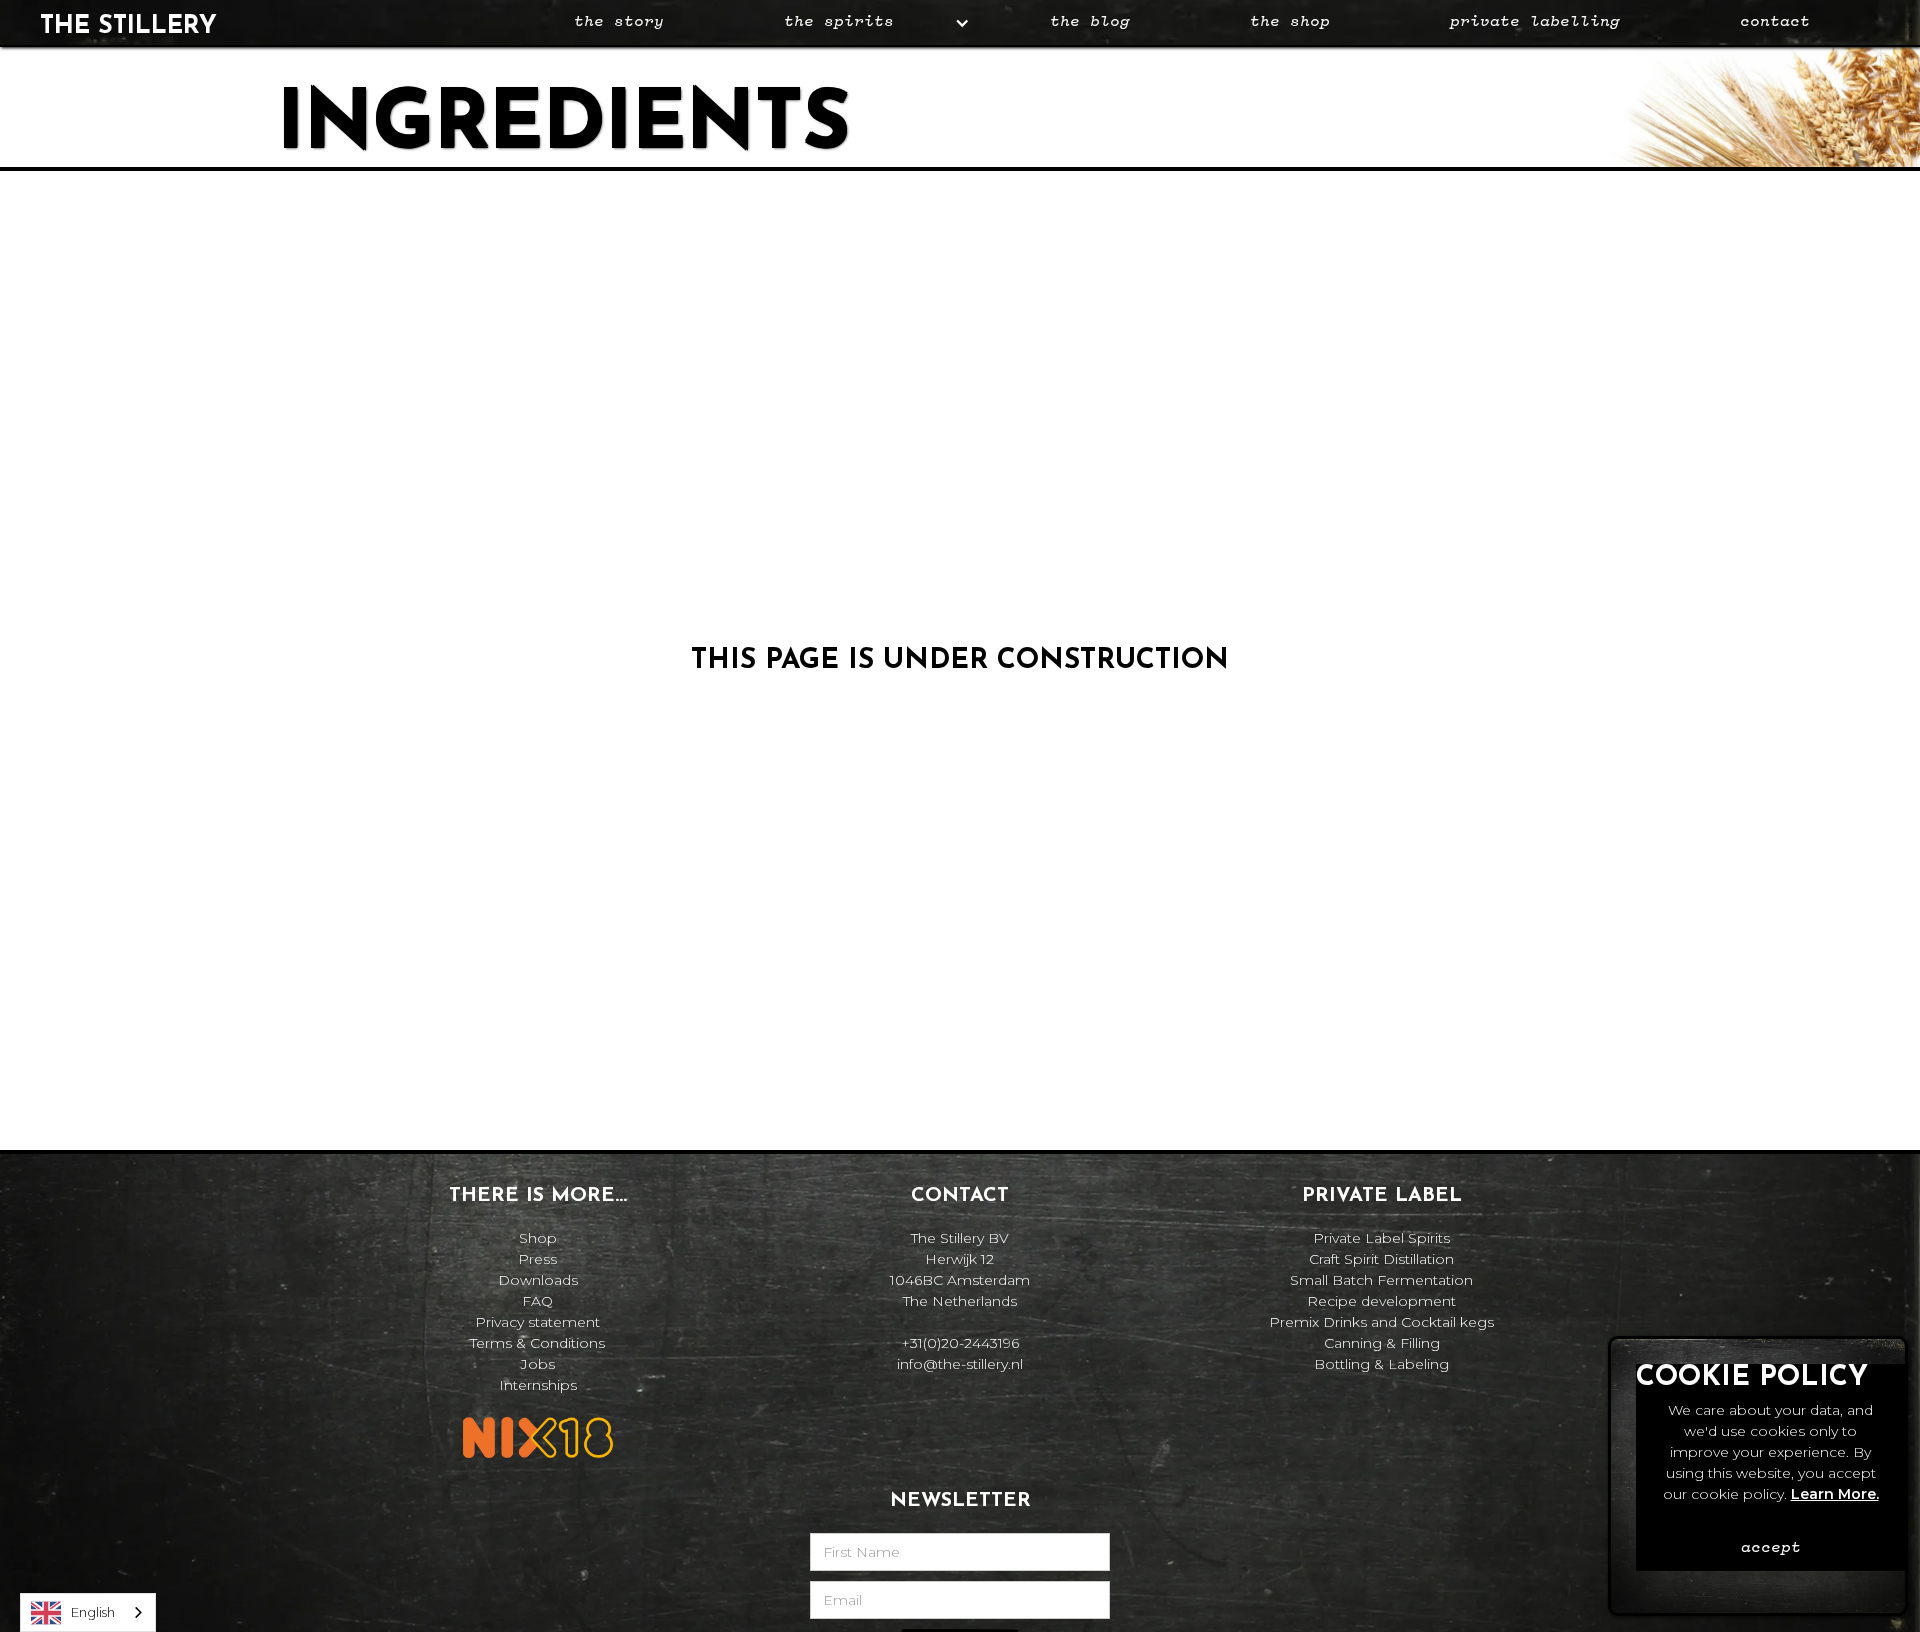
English (93, 1612)
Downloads (538, 1280)
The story (619, 22)
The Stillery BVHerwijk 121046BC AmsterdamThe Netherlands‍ (960, 1269)
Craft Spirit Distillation (1381, 1259)
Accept (1771, 1548)
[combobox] (88, 1612)
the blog (1090, 22)
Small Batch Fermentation (1381, 1280)
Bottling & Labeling (1381, 1364)
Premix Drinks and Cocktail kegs (1381, 1322)
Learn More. (1835, 1494)
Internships (538, 1385)
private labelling (1535, 22)
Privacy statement (537, 1322)
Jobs (538, 1364)
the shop (1290, 22)
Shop (538, 1238)
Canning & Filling (1382, 1343)
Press (537, 1259)
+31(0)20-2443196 (960, 1343)
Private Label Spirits (1381, 1238)
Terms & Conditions (537, 1343)
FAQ (537, 1301)
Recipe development (1381, 1301)
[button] (857, 22)
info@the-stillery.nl (960, 1364)
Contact (1775, 22)
